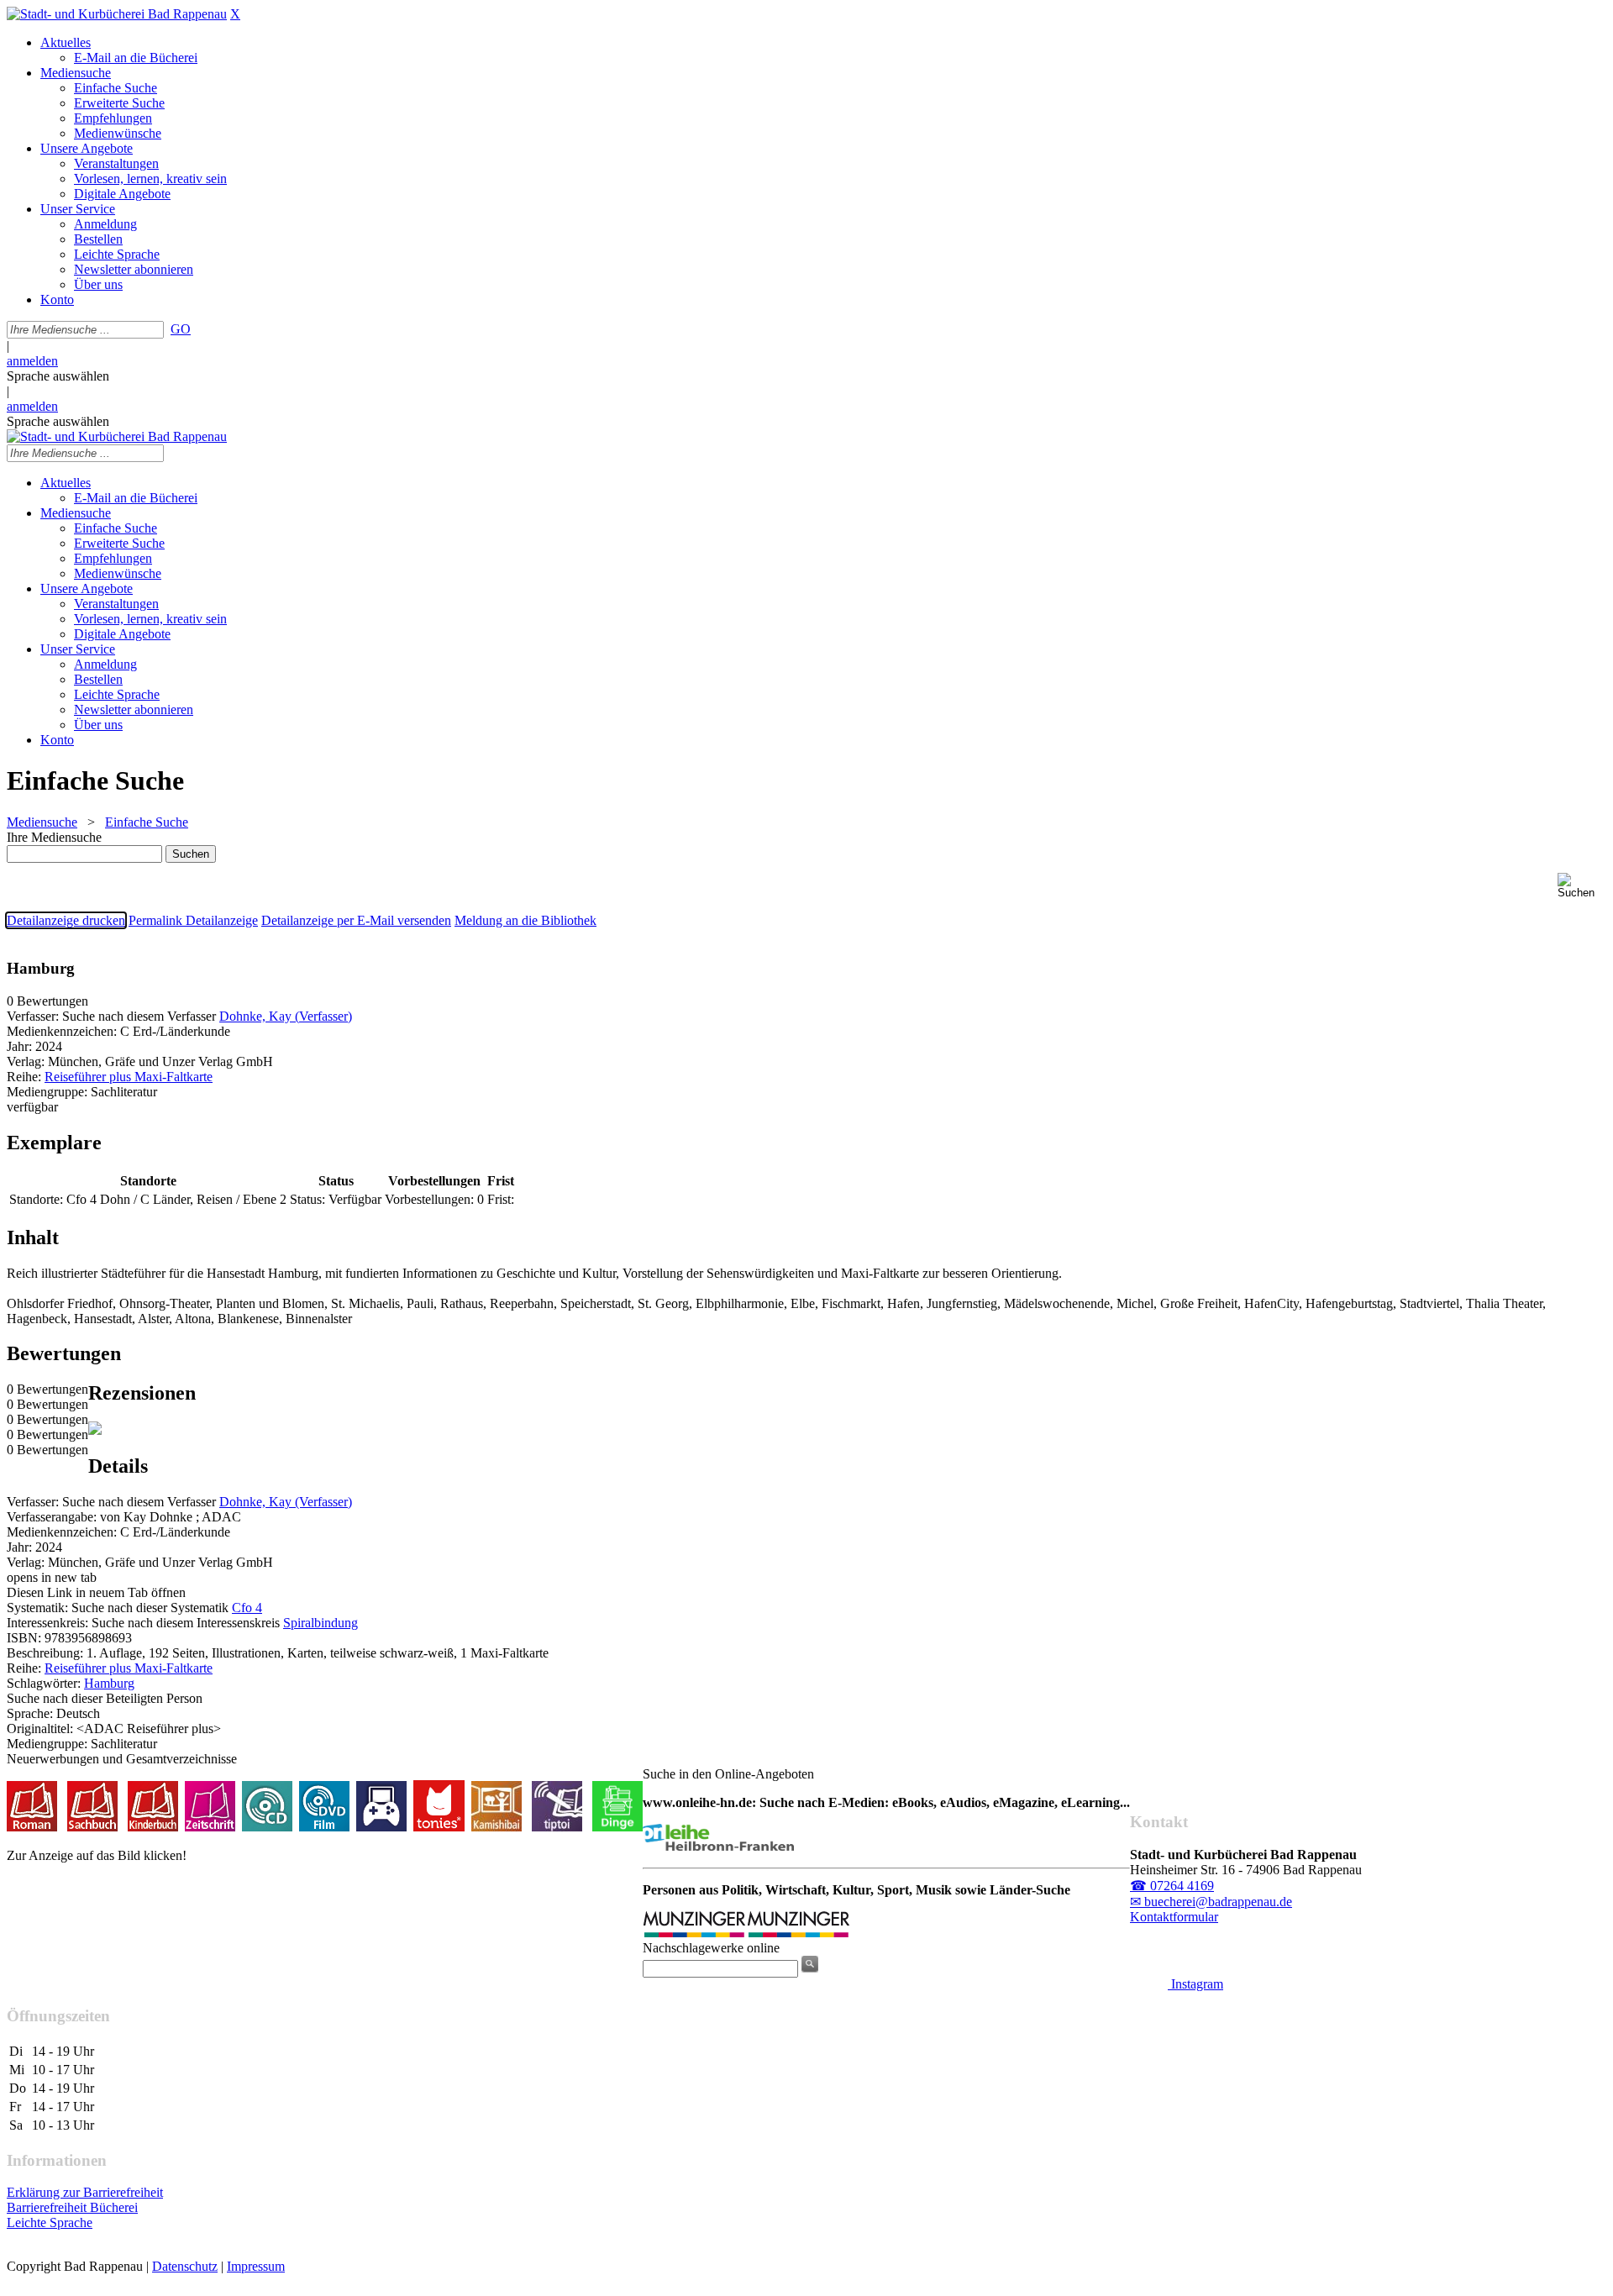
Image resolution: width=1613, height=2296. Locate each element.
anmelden (32, 361)
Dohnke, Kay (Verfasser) (286, 1016)
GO (181, 329)
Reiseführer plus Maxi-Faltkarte (129, 1077)
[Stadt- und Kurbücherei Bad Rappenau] (117, 14)
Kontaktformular (1174, 1917)
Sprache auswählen (58, 376)
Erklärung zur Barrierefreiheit (85, 2192)
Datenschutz (185, 2266)
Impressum (256, 2266)
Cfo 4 (247, 1608)
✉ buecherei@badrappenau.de (1211, 1902)
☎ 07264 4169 (1172, 1886)
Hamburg (109, 1683)
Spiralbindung (320, 1623)
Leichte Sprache (50, 2222)
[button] (1582, 886)
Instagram (1195, 1984)
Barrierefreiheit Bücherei (72, 2207)
